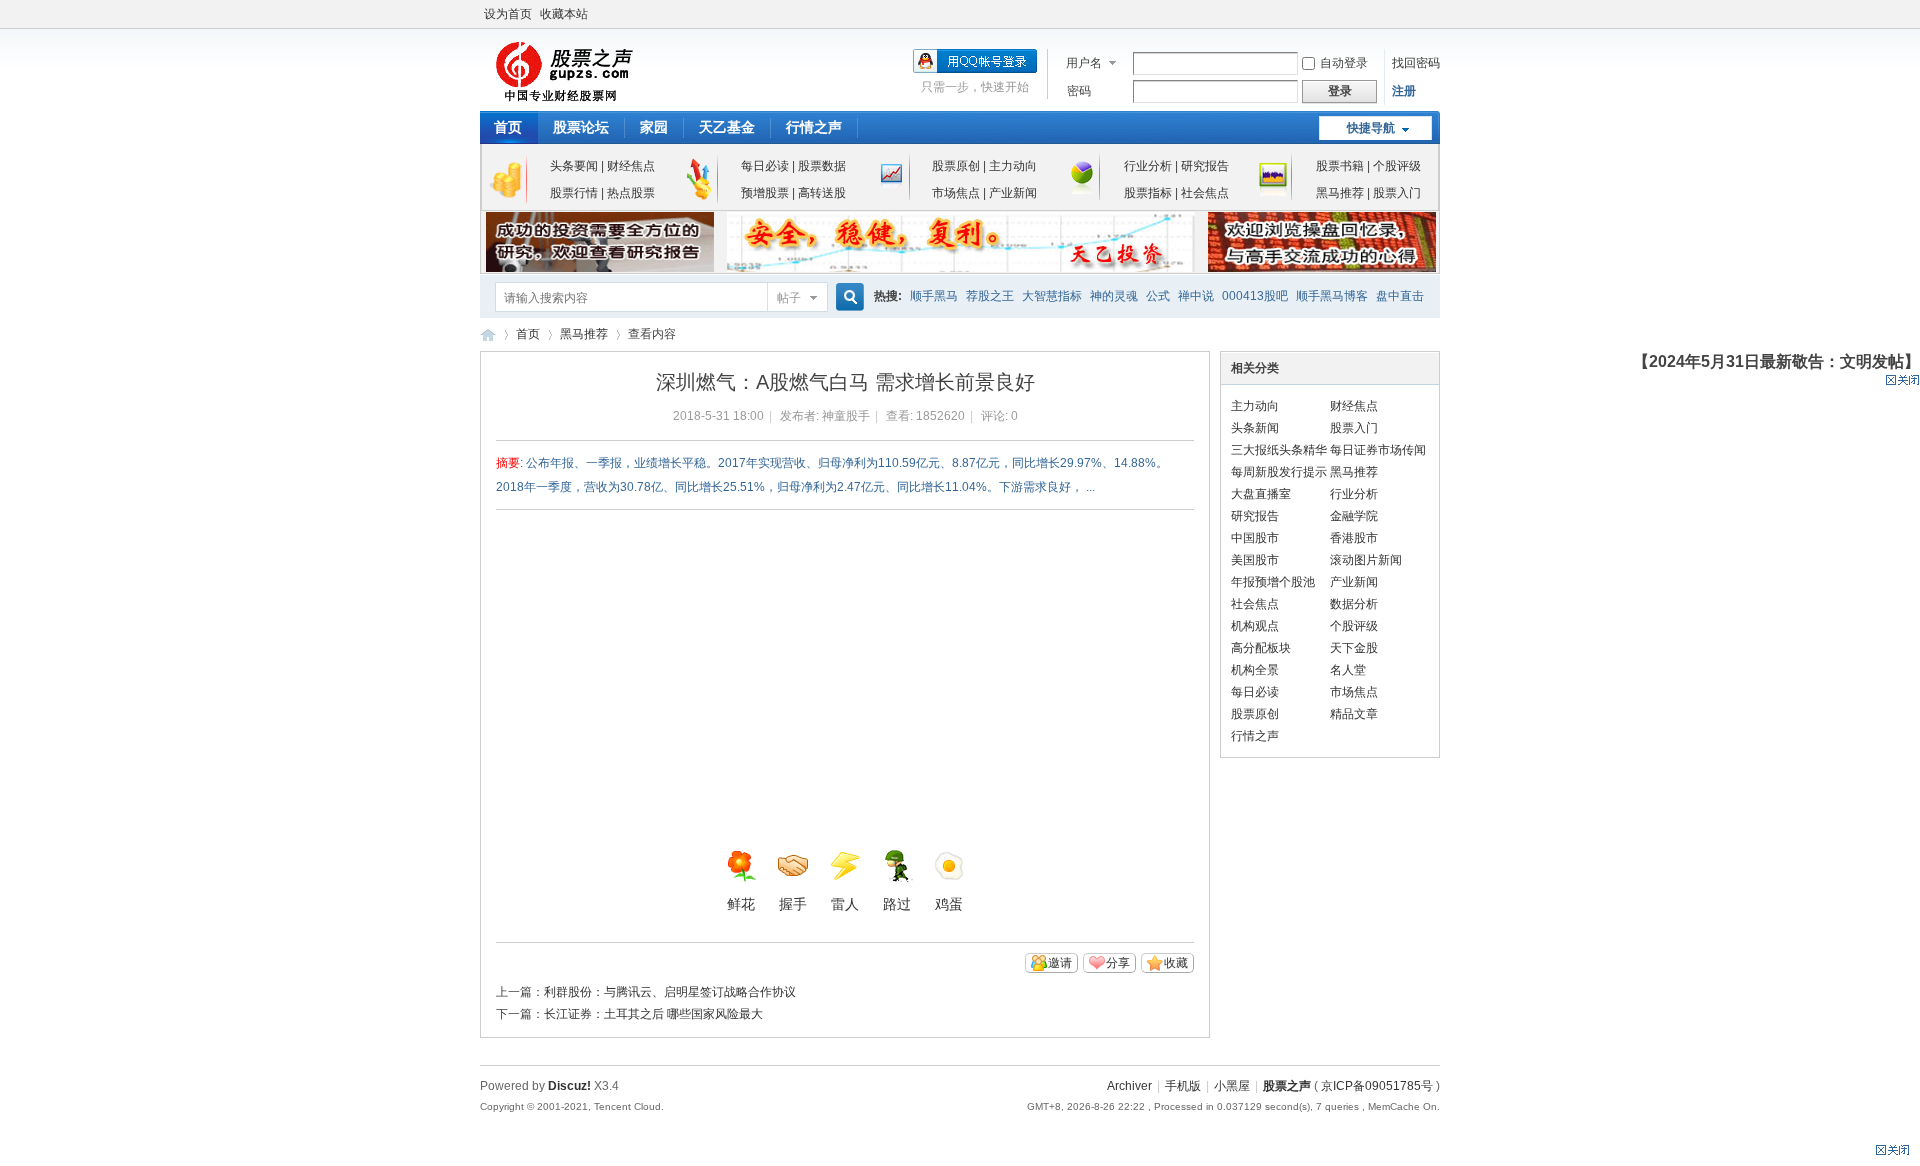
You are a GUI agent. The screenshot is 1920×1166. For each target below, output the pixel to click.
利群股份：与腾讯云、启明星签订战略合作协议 (670, 992)
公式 (1158, 296)
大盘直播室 (1261, 494)
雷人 (845, 904)
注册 (1404, 91)
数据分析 (1354, 604)
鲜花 (741, 904)
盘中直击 (1400, 296)
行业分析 (1148, 166)
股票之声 (488, 334)
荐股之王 (990, 296)
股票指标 (1148, 193)
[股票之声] (563, 99)
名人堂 (1348, 670)
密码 (1079, 91)
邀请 (1060, 963)
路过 (897, 904)
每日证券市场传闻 (1378, 450)
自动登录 (1344, 63)
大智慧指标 (1052, 296)
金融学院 (1354, 516)
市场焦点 (956, 193)
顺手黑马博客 (1332, 296)
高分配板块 (1261, 648)
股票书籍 (1340, 166)
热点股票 (631, 193)
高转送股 (822, 193)
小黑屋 (1232, 1086)
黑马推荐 (1340, 193)
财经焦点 (629, 166)
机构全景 (1255, 670)
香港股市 (1354, 538)
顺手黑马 (934, 296)
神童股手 (846, 416)
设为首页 (508, 14)
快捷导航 (1371, 128)
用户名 (1084, 63)
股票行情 (574, 193)
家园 (654, 127)
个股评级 (1397, 166)
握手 (793, 904)
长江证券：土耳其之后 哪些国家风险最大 (653, 1014)
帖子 (789, 298)
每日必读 (765, 166)
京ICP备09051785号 (1377, 1086)
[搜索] (847, 297)
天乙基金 (727, 127)
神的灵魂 (1114, 296)
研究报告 (1205, 166)
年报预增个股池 (1273, 582)
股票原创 (956, 166)
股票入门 (1397, 193)
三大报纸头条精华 (1279, 450)
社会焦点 (1205, 193)
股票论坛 (581, 127)
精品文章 (1354, 714)
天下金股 (1354, 648)
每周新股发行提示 (1279, 472)
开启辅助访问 (1435, 14)
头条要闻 (574, 166)
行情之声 (814, 127)
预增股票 (765, 193)
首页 (508, 127)
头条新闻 (1255, 428)
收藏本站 (564, 14)
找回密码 (1416, 63)
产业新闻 (1013, 193)
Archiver (1129, 1086)
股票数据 (822, 166)
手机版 (1183, 1086)
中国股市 (1255, 538)
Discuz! (569, 1086)
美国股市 (1255, 560)
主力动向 (1013, 166)
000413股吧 (1255, 296)
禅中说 (1196, 296)
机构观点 (1255, 626)
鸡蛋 (949, 904)
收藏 (1176, 963)
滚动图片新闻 (1366, 560)
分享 (1118, 963)
